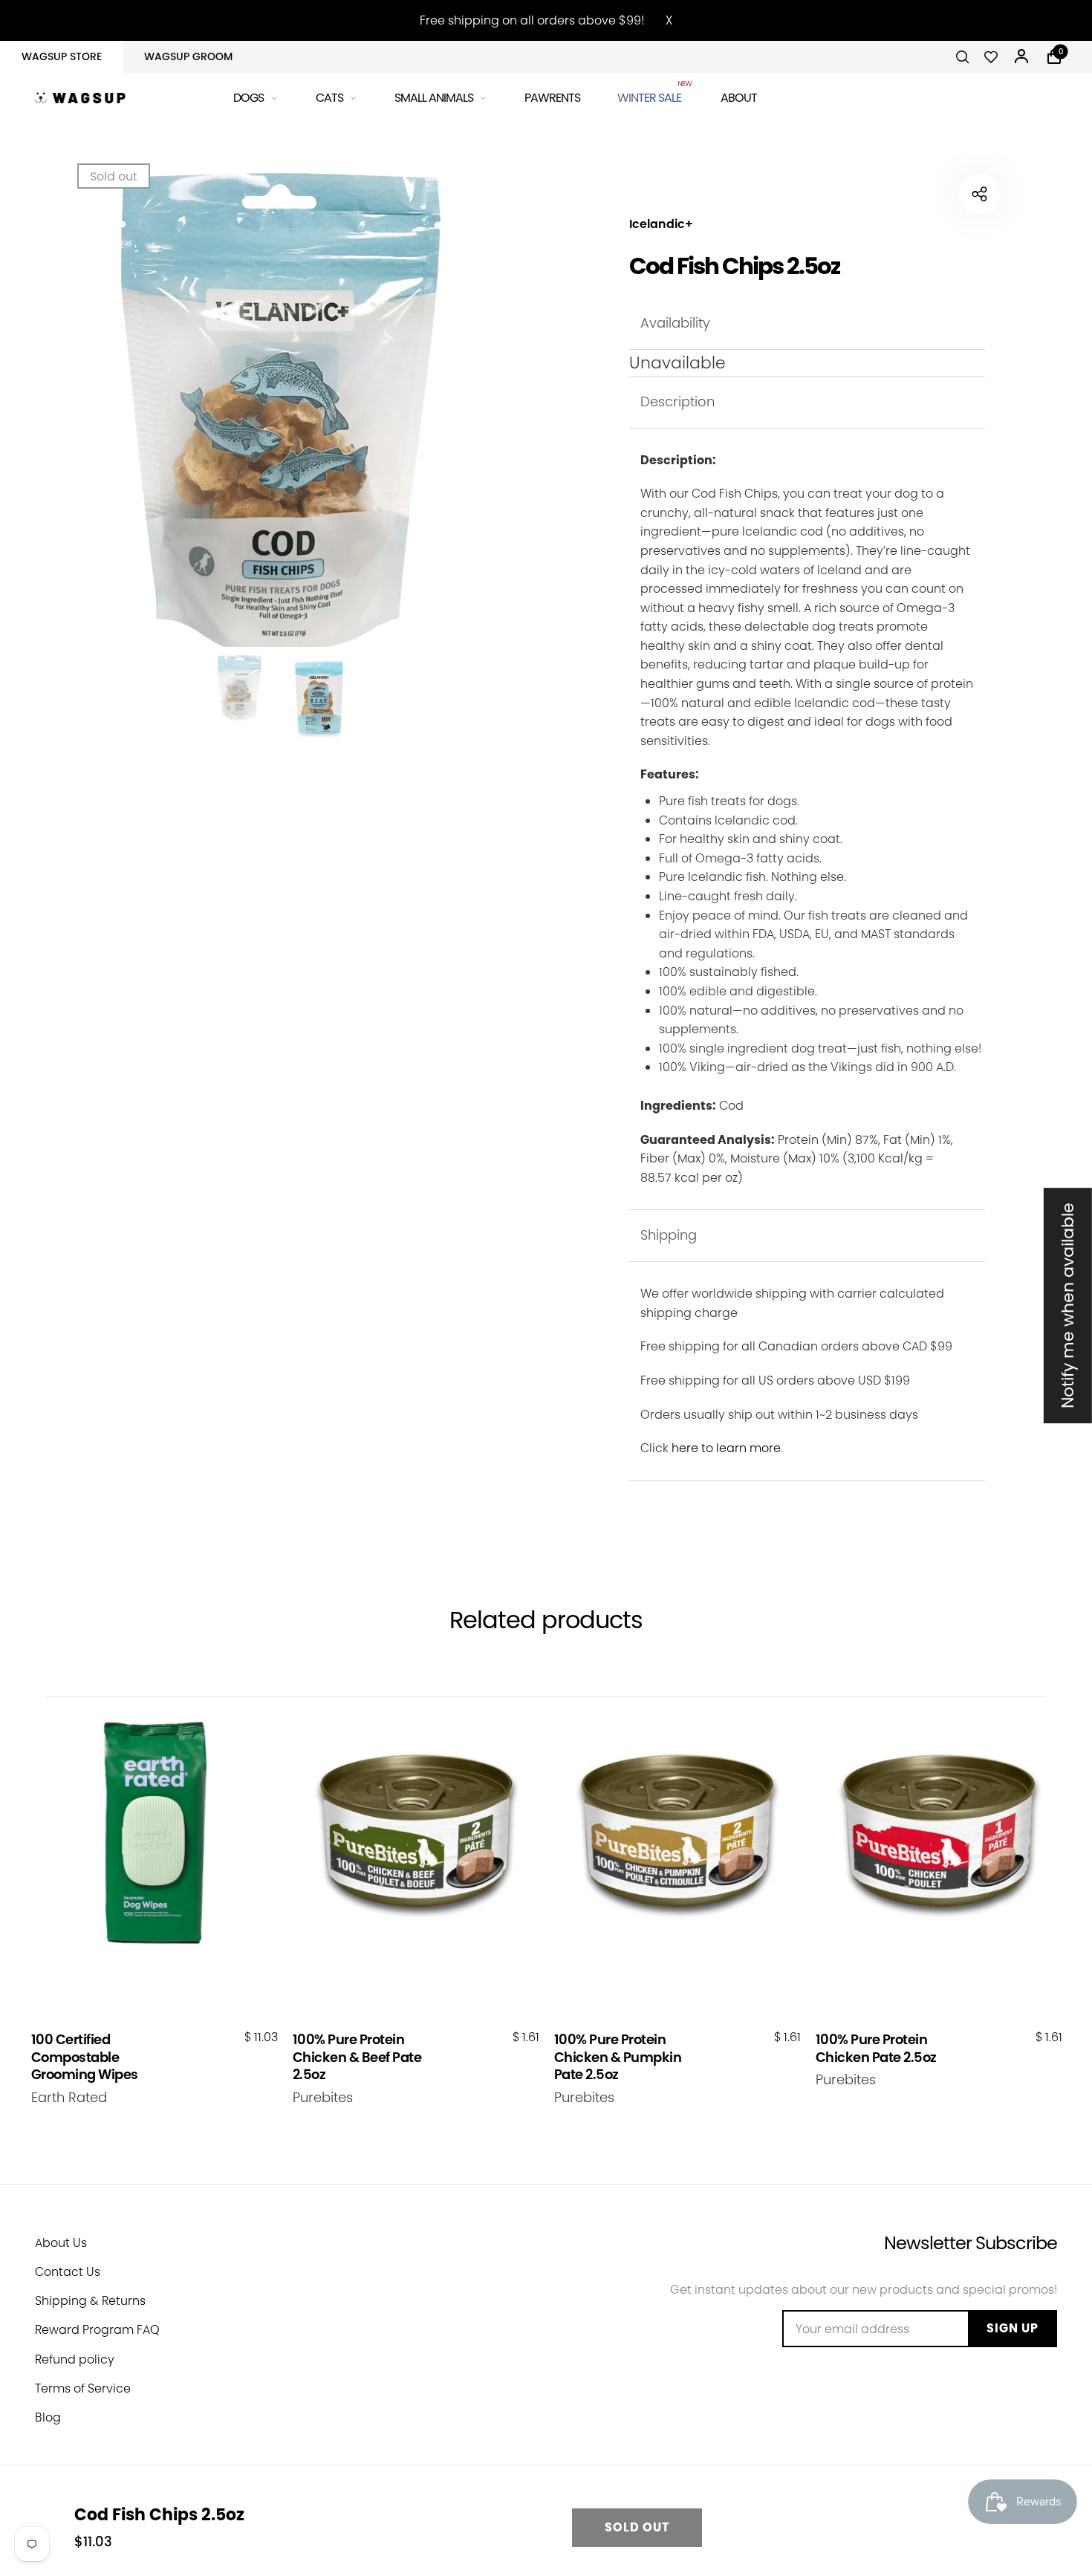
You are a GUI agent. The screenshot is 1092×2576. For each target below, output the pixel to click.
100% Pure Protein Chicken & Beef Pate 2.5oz (357, 2057)
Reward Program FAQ (97, 2330)
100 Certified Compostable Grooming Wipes (85, 2057)
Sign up (1013, 2328)
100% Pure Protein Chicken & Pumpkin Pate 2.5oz (618, 2057)
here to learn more (726, 1448)
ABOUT (739, 98)
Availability (675, 323)
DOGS (248, 98)
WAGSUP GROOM (188, 56)
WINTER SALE (650, 95)
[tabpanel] (279, 412)
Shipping (669, 1235)
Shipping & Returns (90, 2301)
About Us (61, 2243)
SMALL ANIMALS (434, 98)
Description (677, 401)
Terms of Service (83, 2388)
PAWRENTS (552, 98)
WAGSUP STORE (62, 56)
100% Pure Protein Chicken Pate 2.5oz (876, 2048)
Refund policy (75, 2359)
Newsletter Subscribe (971, 2243)
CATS (329, 98)
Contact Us (68, 2272)
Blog (48, 2417)
